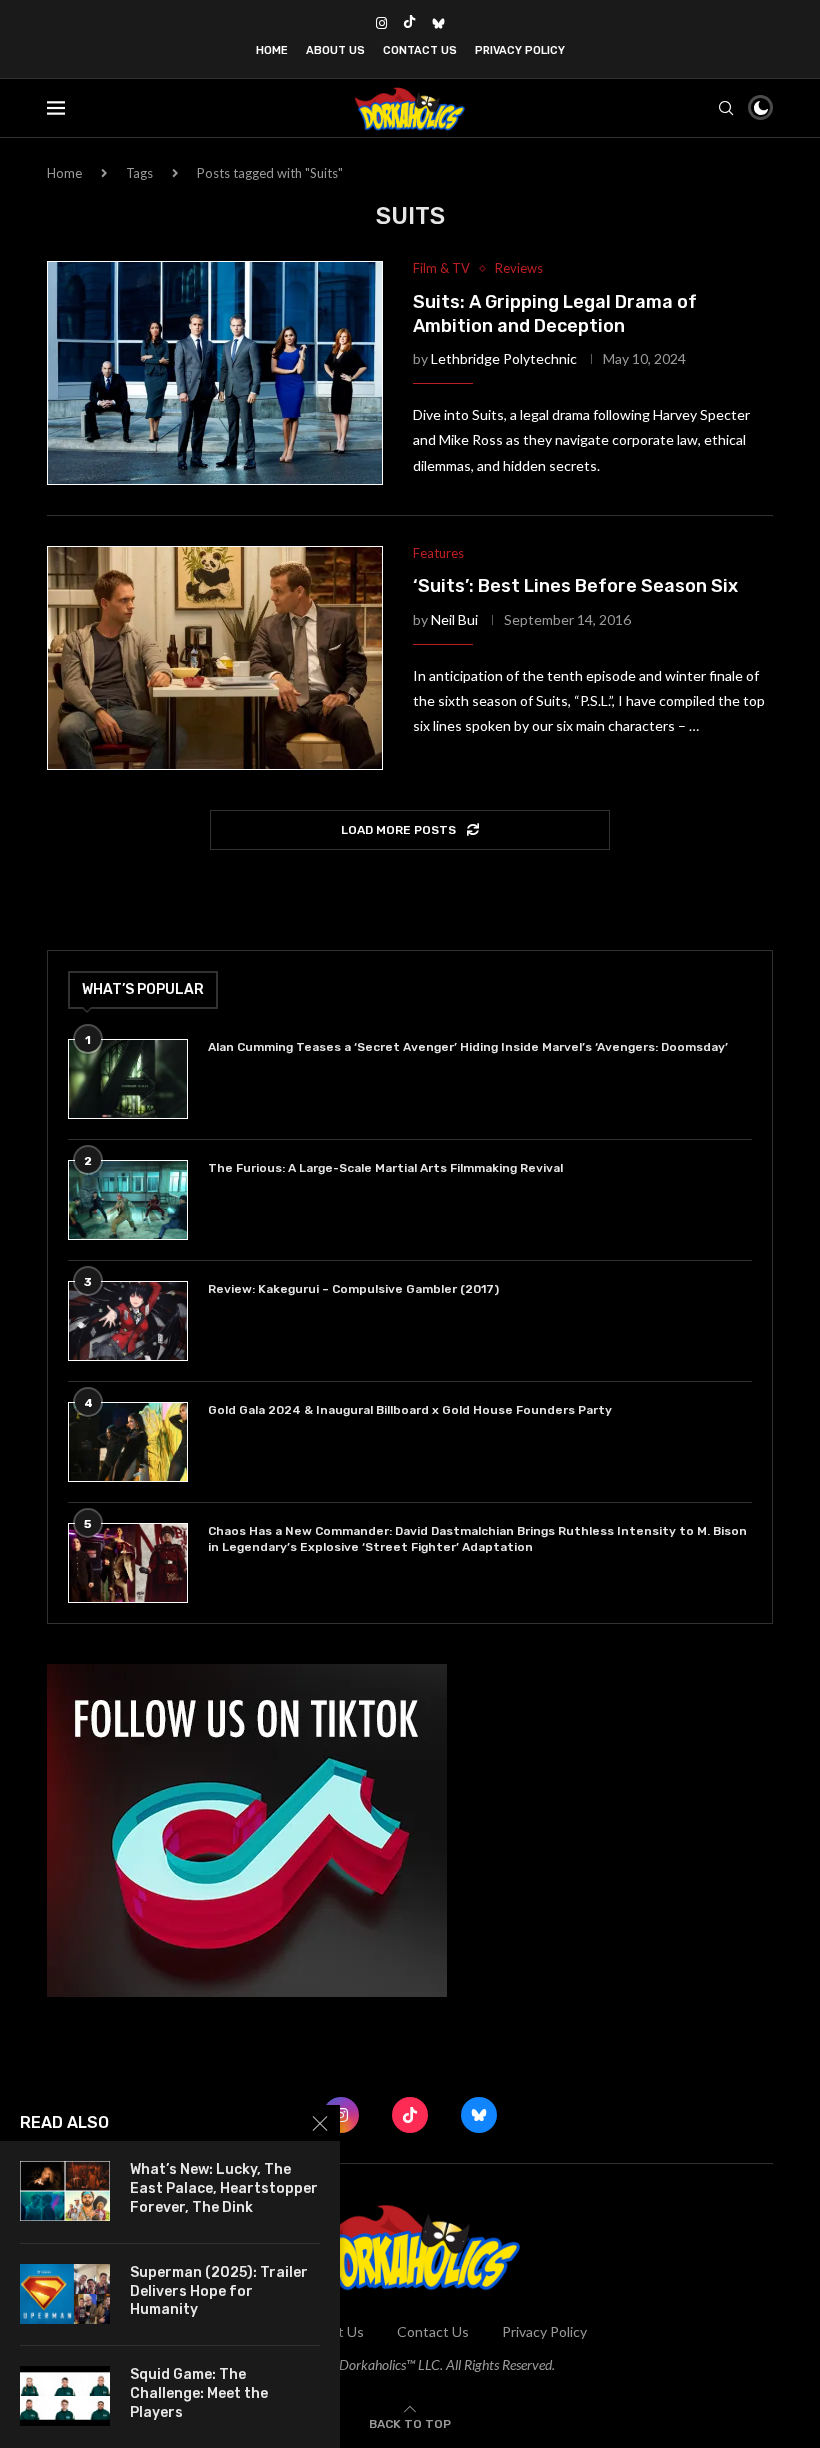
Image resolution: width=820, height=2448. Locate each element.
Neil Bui (454, 619)
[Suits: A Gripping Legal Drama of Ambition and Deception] (215, 373)
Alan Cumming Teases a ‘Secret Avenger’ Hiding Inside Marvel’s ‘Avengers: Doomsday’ (468, 1047)
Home (272, 50)
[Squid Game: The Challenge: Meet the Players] (65, 2396)
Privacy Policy (520, 50)
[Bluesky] (438, 23)
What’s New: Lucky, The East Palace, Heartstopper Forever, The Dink (224, 2188)
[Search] (726, 108)
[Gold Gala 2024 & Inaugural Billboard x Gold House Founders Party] (128, 1442)
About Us (335, 50)
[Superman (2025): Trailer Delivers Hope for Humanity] (65, 2294)
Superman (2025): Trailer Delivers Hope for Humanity (219, 2291)
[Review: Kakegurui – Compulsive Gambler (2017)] (128, 1321)
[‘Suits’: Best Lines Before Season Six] (215, 658)
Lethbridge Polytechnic (504, 358)
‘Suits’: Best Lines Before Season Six (575, 586)
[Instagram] (381, 23)
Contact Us (420, 50)
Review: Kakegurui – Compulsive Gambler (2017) (353, 1289)
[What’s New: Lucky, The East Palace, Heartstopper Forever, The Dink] (65, 2191)
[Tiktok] (409, 23)
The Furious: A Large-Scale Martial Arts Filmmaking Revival (388, 1168)
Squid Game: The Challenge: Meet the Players (199, 2393)
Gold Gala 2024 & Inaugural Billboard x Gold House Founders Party (410, 1410)
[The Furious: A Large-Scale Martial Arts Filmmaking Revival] (128, 1200)
